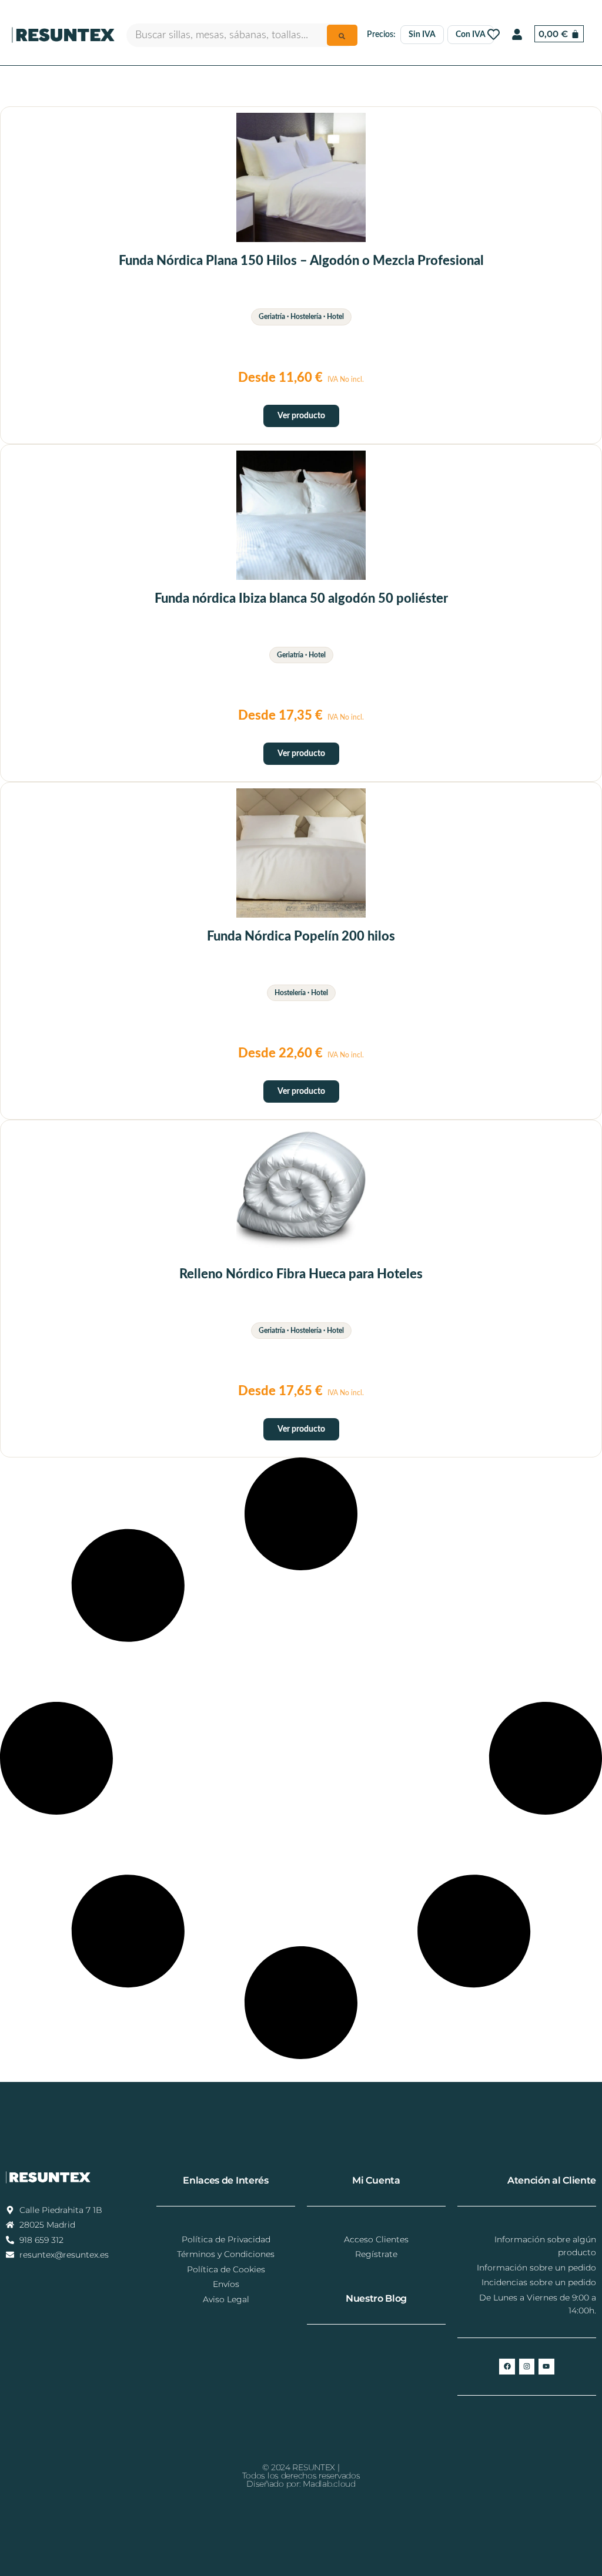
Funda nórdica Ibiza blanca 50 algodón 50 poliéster (301, 599)
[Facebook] (507, 2366)
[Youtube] (546, 2366)
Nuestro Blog (376, 2298)
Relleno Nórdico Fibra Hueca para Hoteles (301, 1274)
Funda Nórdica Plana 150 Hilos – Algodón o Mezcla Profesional (301, 261)
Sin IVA (422, 35)
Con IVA (471, 35)
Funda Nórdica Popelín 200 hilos (301, 936)
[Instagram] (527, 2366)
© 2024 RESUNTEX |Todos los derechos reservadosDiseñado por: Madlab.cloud (301, 2476)
